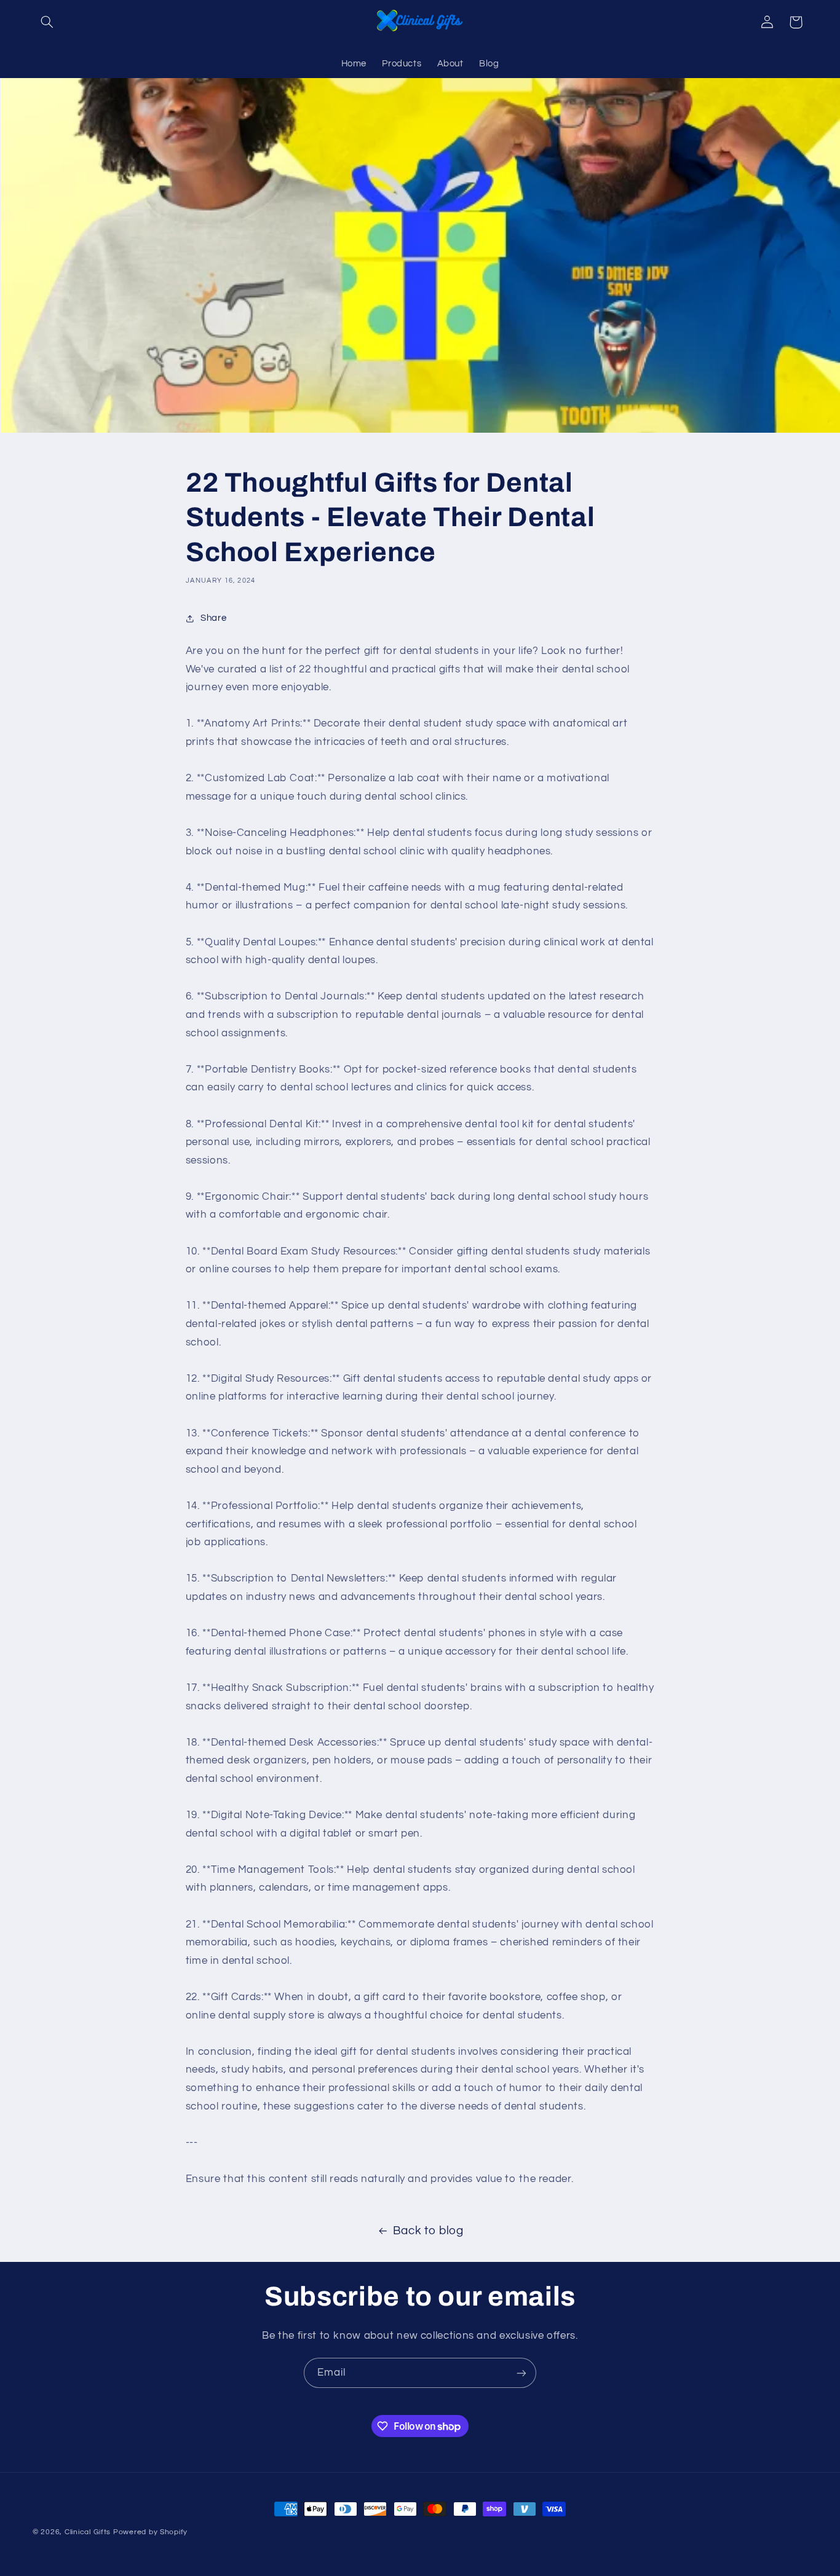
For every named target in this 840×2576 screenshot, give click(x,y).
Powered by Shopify (150, 2532)
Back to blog (428, 2231)
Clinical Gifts (88, 2532)
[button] (47, 22)
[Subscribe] (521, 2373)
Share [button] (213, 618)
